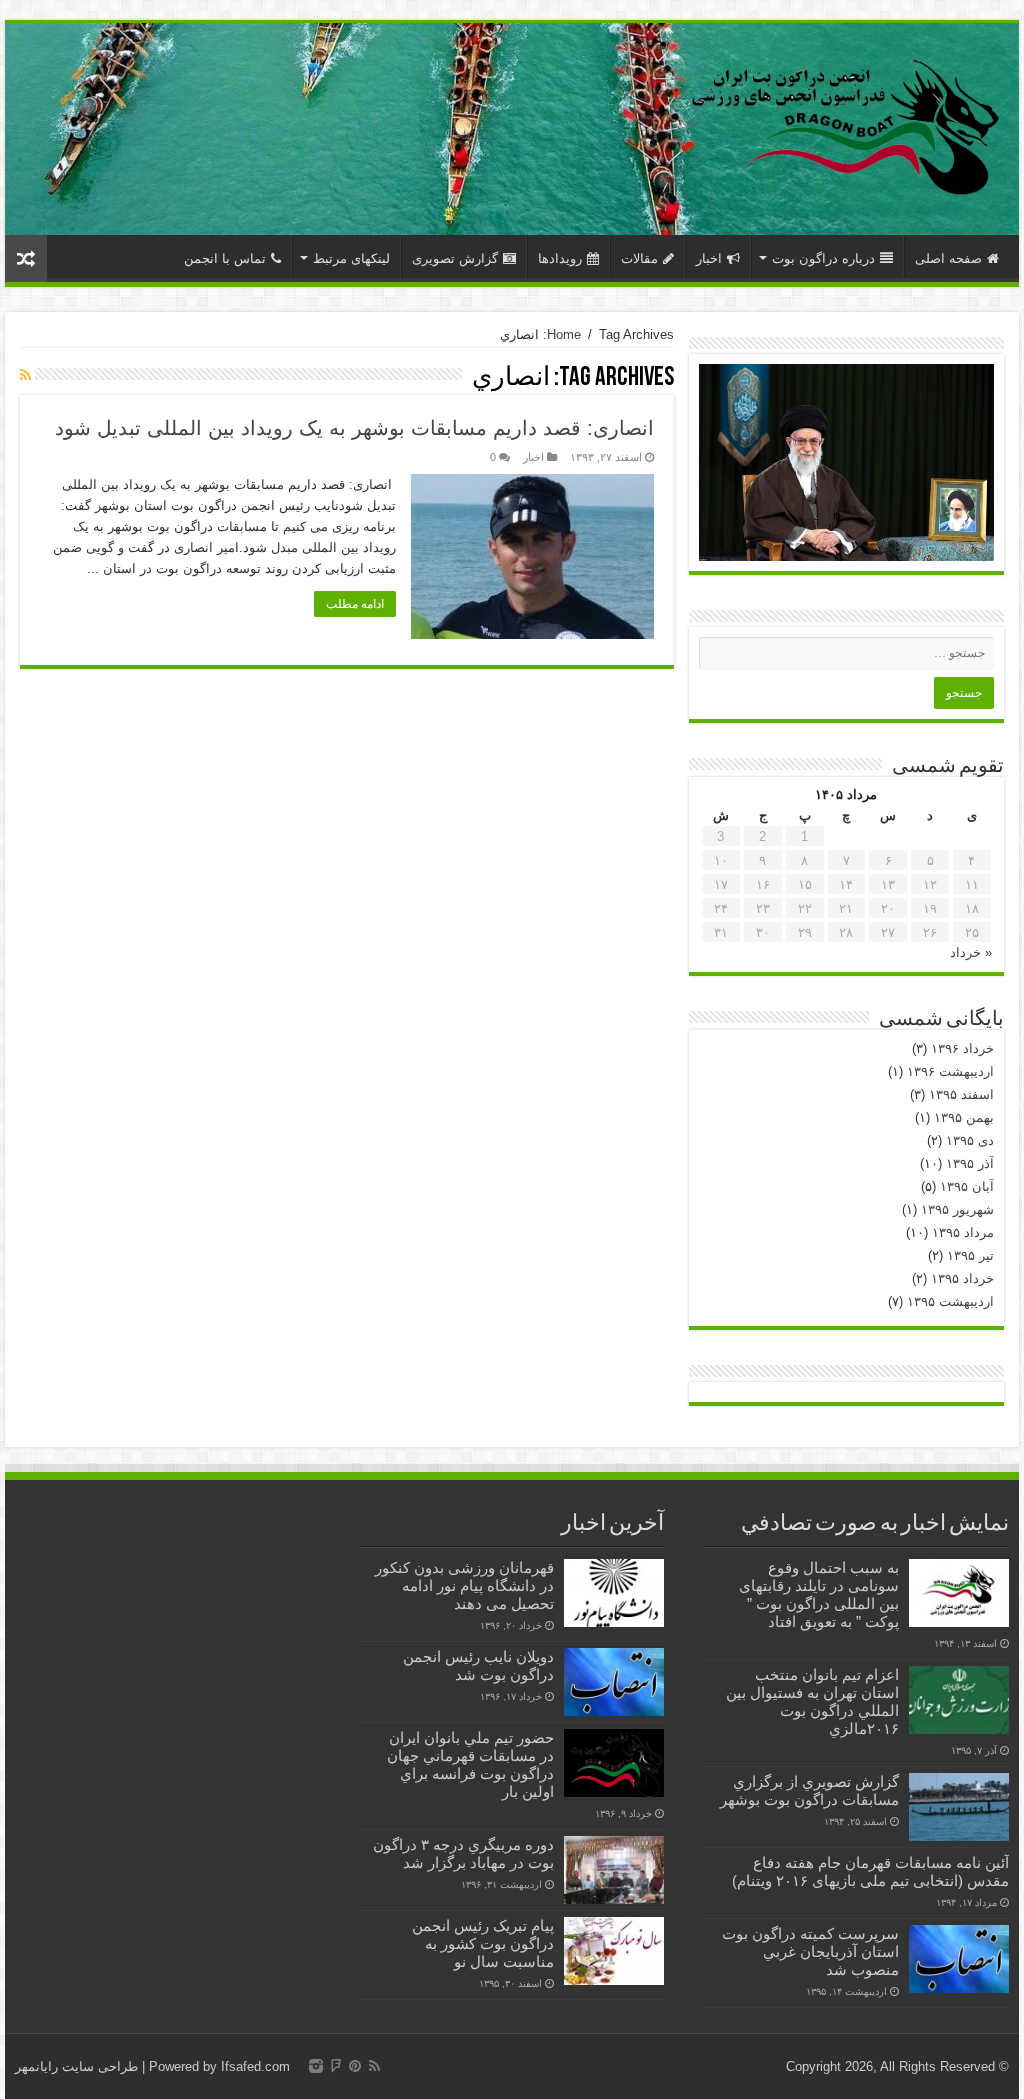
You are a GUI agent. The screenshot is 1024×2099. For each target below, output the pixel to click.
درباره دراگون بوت (823, 258)
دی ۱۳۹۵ (970, 1140)
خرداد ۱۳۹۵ (962, 1278)
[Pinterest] (355, 2066)
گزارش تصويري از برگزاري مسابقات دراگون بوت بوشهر (809, 1790)
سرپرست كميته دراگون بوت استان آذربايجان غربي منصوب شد (810, 1951)
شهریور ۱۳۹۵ (957, 1209)
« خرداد (971, 952)
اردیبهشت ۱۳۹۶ (950, 1071)
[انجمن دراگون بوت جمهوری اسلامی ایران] (847, 125)
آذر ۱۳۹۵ (970, 1163)
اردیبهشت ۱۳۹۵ (950, 1301)
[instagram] (316, 2066)
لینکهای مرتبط (351, 258)
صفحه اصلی (948, 258)
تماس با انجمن (225, 258)
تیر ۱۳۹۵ (970, 1255)
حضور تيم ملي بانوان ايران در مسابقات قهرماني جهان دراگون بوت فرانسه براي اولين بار (470, 1764)
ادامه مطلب (355, 604)
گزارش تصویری (455, 258)
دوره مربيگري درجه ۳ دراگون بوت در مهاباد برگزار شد (463, 1853)
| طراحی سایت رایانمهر (80, 2066)
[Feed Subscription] (25, 375)
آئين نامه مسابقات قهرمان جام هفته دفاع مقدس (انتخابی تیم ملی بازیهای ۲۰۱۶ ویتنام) (870, 1871)
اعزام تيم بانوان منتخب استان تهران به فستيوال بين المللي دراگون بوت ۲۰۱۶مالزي (812, 1701)
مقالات (639, 258)
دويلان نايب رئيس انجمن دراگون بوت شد (478, 1665)
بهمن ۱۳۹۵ (964, 1117)
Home (564, 334)
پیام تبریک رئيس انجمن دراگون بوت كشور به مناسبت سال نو (483, 1943)
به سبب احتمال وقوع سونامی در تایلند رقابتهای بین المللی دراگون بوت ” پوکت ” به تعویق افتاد (819, 1594)
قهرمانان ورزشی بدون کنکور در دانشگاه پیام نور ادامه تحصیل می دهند (464, 1585)
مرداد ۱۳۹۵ (963, 1232)
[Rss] (374, 2066)
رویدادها (560, 258)
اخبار (709, 258)
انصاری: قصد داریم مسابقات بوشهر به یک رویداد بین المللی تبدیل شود (354, 428)
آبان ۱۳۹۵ (967, 1186)
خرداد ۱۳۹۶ (962, 1048)
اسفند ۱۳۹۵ (961, 1094)
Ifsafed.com (255, 2066)
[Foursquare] (336, 2066)
